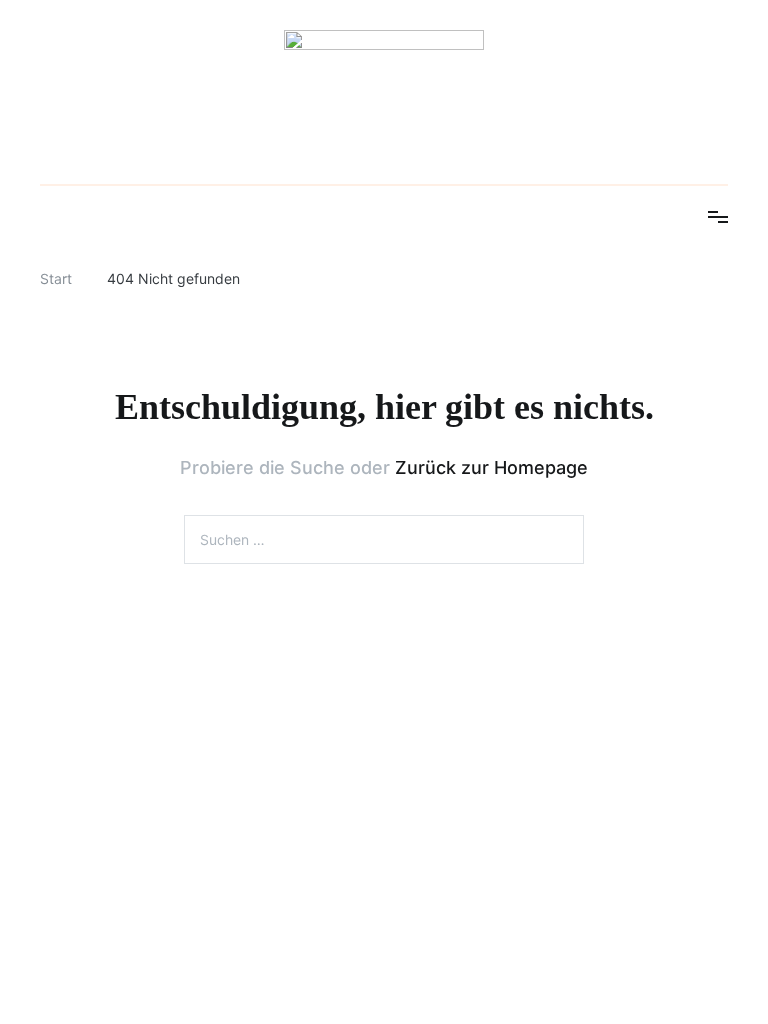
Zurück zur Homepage (491, 467)
